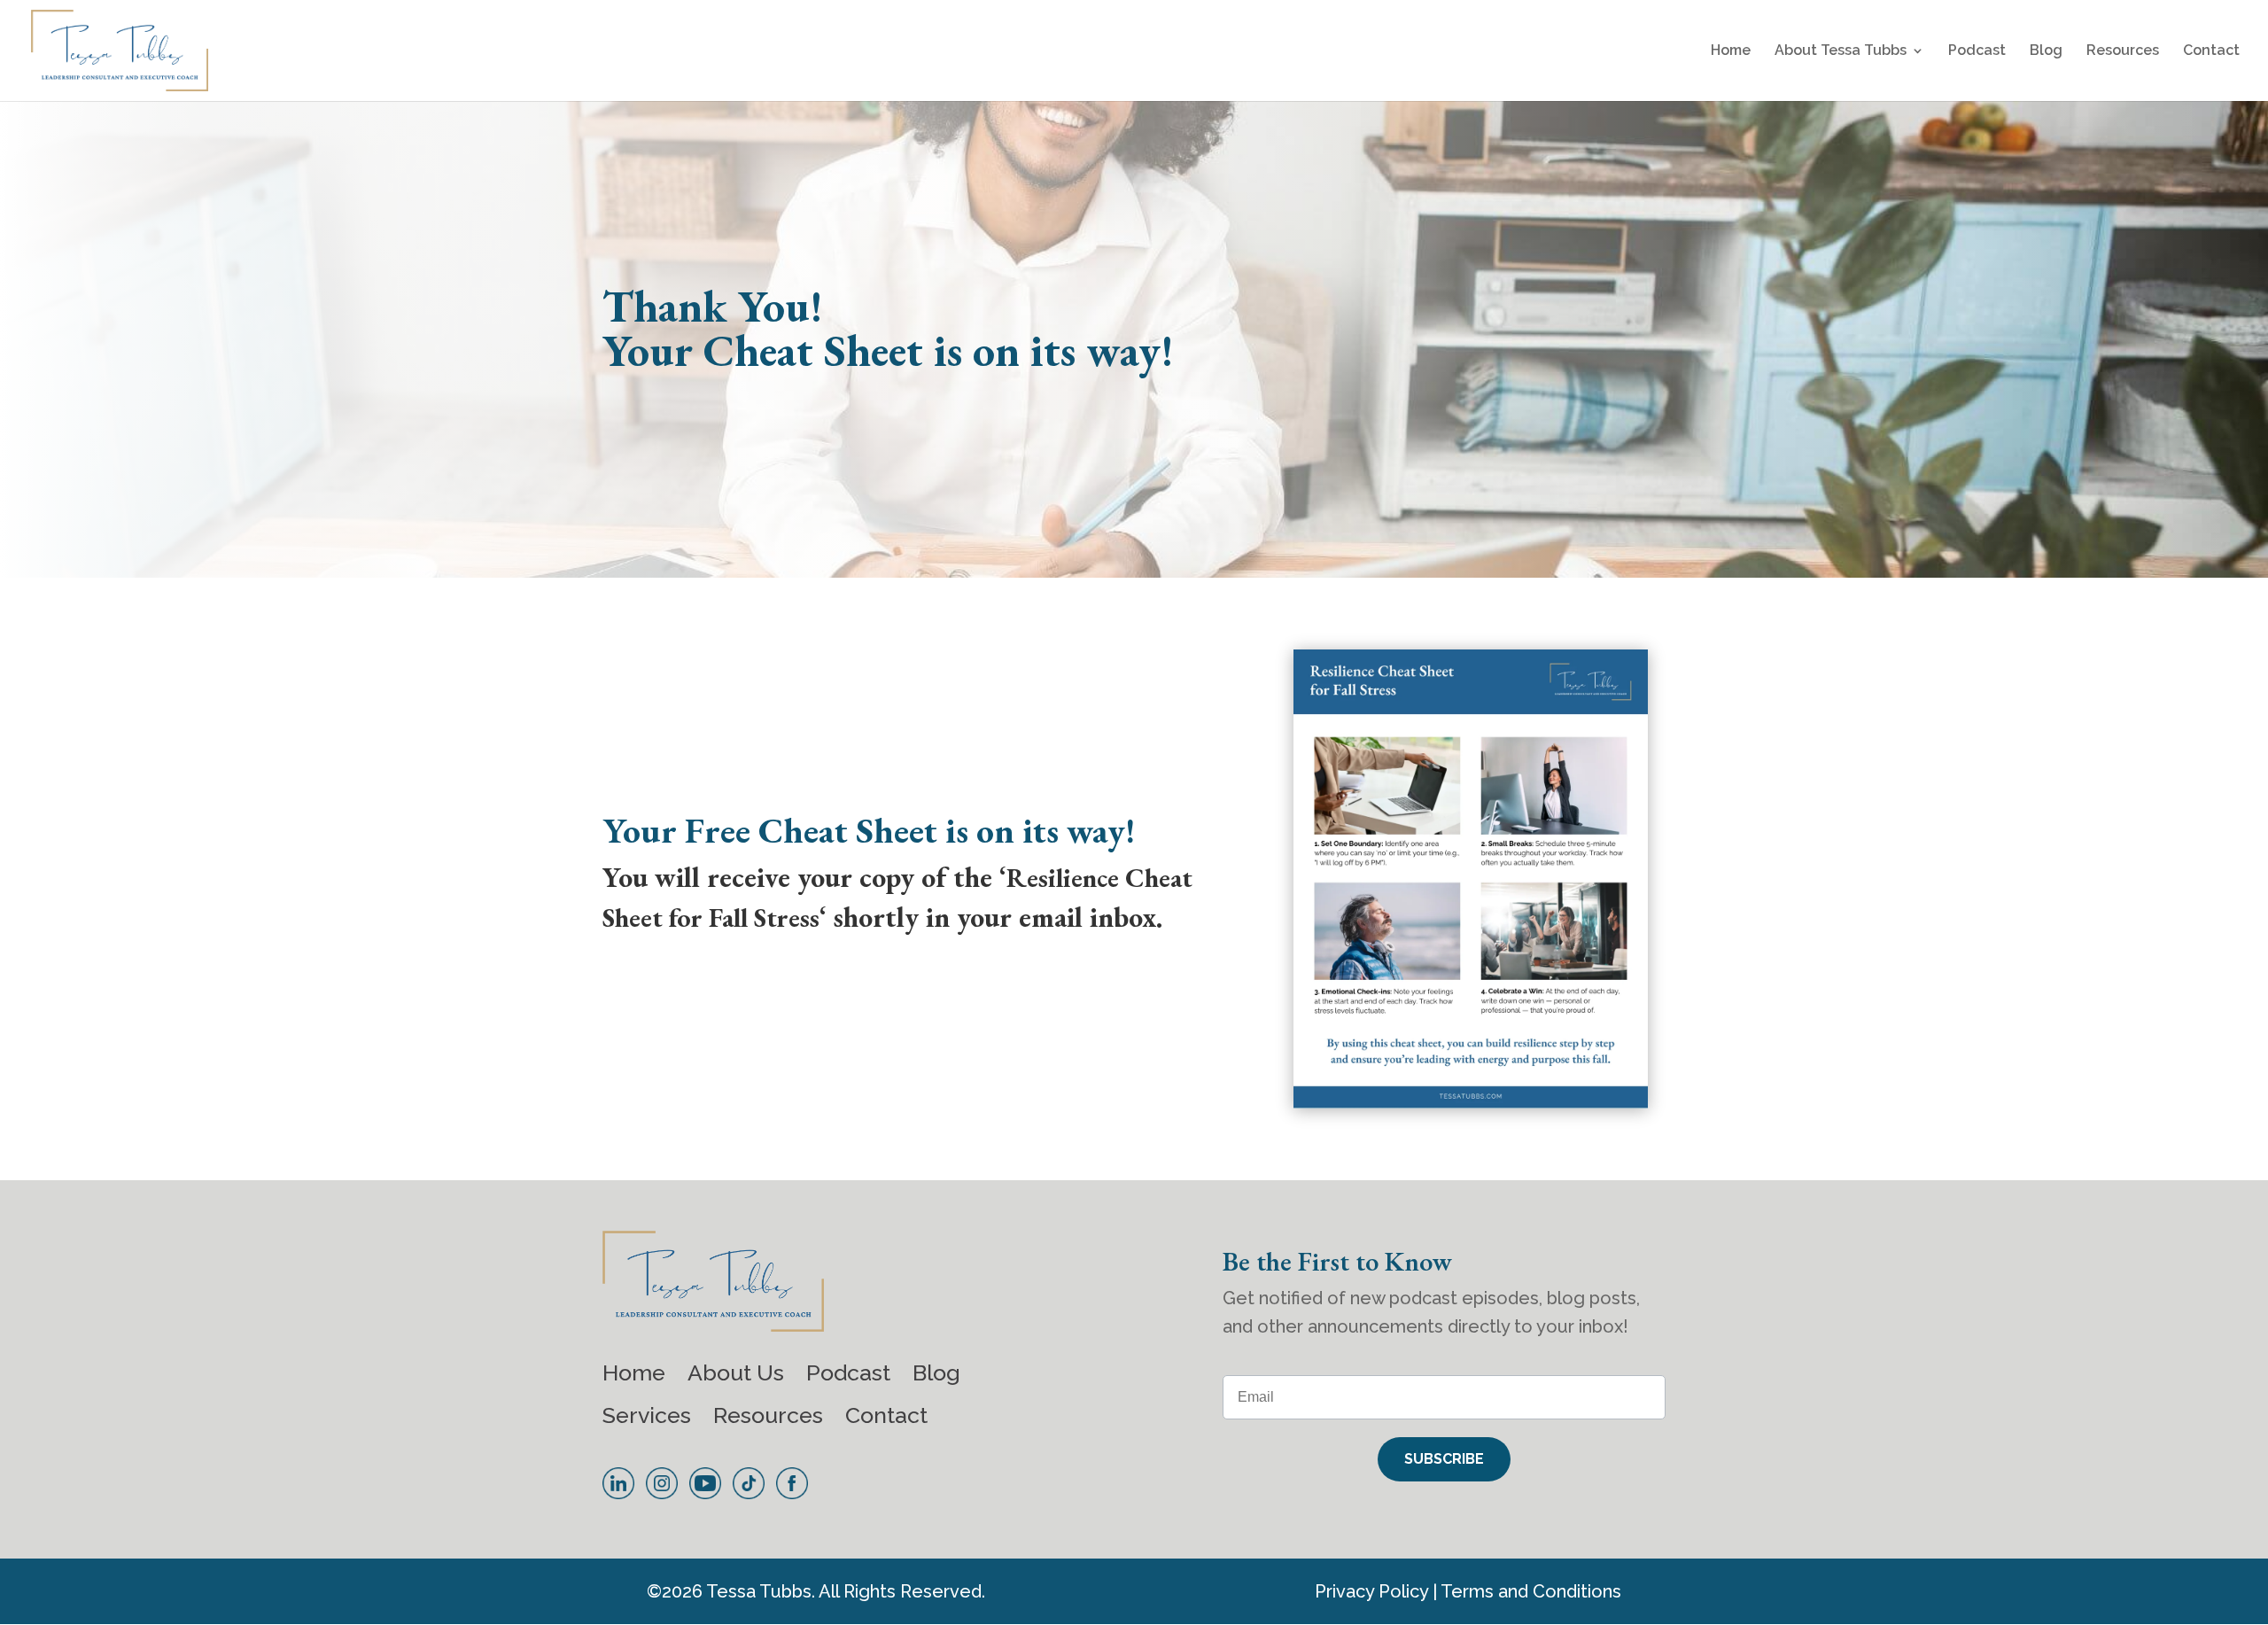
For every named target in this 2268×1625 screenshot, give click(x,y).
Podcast (1977, 51)
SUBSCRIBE (1444, 1459)
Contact (2211, 51)
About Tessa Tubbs (1841, 51)
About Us (736, 1372)
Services (647, 1415)
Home (1731, 51)
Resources (2123, 51)
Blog (2046, 51)
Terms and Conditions (1531, 1591)
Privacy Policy (1371, 1591)
